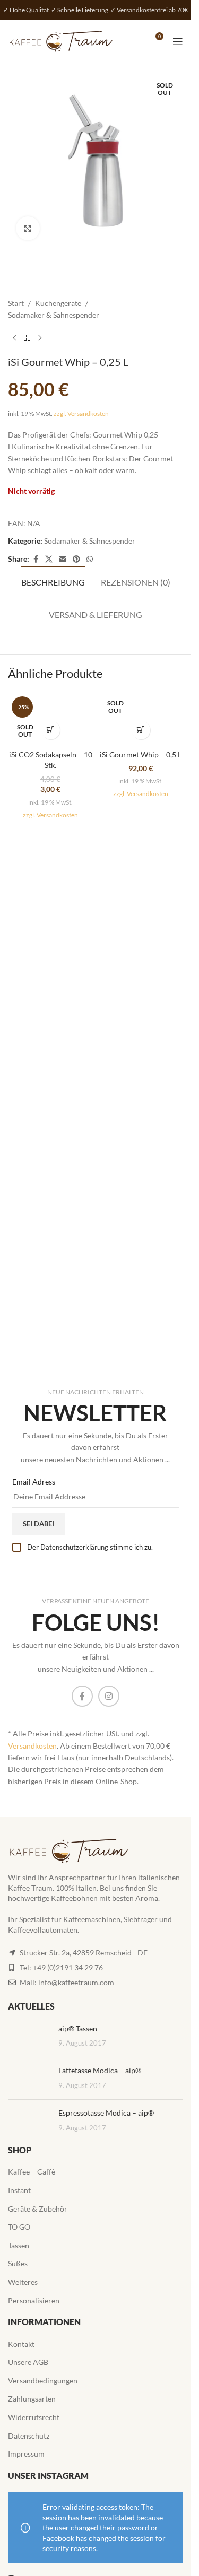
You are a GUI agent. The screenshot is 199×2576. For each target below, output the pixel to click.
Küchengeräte (58, 303)
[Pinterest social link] (76, 559)
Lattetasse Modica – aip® (100, 2070)
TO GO (19, 2227)
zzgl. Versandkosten (81, 413)
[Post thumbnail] (29, 2036)
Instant (19, 2190)
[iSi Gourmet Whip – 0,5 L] (141, 719)
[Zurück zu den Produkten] (27, 338)
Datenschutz (29, 2436)
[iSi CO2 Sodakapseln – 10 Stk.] (50, 719)
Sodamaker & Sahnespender (54, 315)
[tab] (53, 581)
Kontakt (21, 2344)
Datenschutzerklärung (74, 1547)
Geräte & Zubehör (38, 2209)
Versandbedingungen (43, 2381)
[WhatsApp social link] (90, 559)
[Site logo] (61, 41)
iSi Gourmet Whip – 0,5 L (141, 754)
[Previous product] (14, 338)
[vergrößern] (28, 228)
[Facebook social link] (36, 559)
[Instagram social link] (109, 1696)
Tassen (19, 2245)
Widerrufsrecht (34, 2417)
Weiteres (23, 2282)
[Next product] (40, 338)
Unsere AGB (28, 2362)
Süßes (18, 2263)
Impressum (26, 2454)
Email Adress (34, 1482)
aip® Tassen (78, 2028)
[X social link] (49, 559)
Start (16, 303)
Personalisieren (34, 2300)
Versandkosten (32, 1746)
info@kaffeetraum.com (76, 1982)
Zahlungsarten (32, 2399)
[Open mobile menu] (178, 41)
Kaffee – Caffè (32, 2172)
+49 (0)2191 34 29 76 (68, 1967)
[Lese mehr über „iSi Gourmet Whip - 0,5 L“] (141, 730)
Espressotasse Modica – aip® (106, 2113)
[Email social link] (63, 559)
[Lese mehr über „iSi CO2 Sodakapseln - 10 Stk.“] (51, 730)
